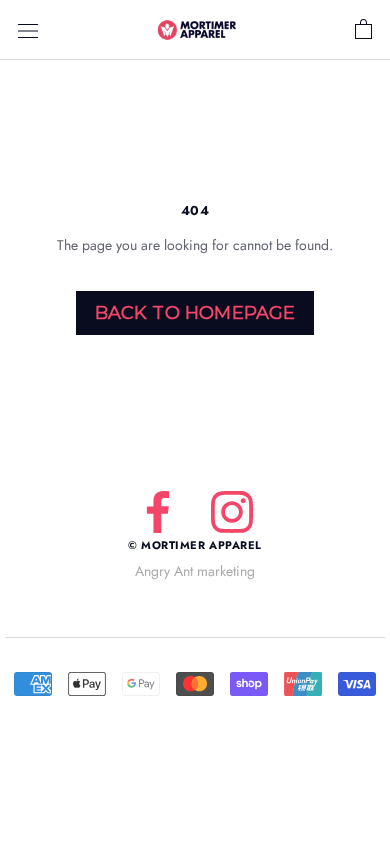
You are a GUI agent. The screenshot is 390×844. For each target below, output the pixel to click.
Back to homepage (195, 313)
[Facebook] (158, 512)
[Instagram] (232, 512)
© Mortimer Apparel (195, 545)
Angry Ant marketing (195, 571)
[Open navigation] (28, 30)
